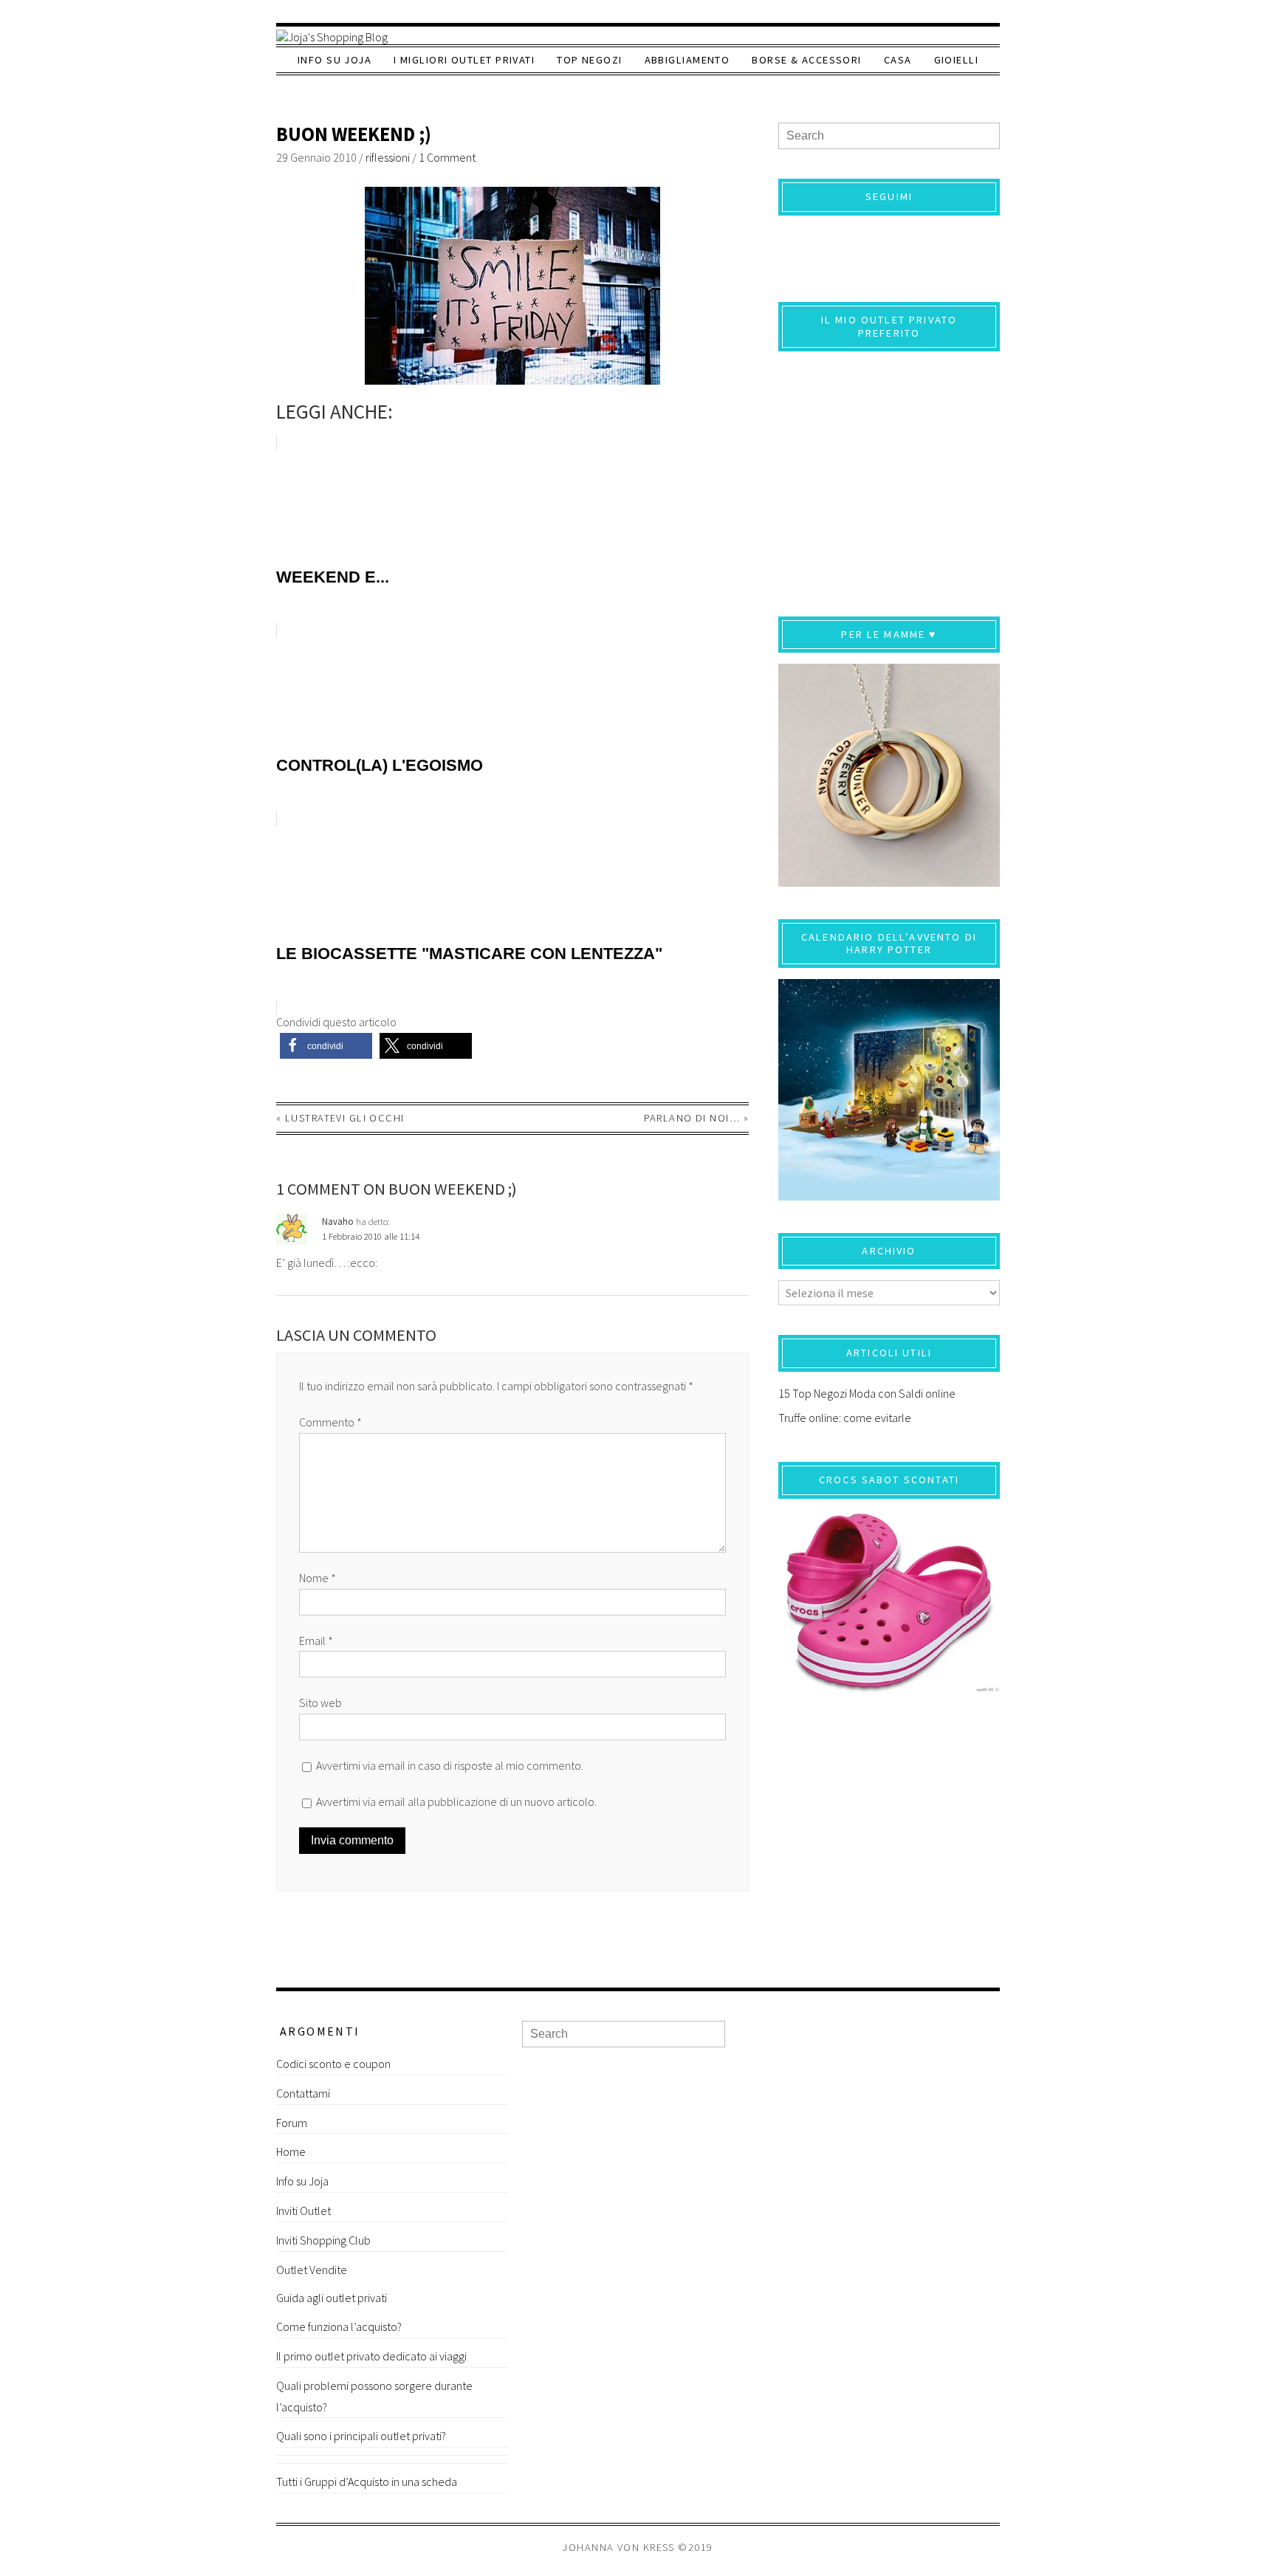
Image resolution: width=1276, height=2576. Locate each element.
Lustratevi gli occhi (345, 1118)
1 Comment (447, 157)
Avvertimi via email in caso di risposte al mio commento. (450, 1765)
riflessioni (388, 157)
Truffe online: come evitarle (845, 1418)
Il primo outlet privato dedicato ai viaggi (371, 2356)
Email (316, 1641)
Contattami (303, 2093)
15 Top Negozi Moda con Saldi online (867, 1393)
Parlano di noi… (692, 1118)
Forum (292, 2123)
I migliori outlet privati (464, 60)
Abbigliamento (687, 60)
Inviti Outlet (303, 2211)
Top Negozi (589, 60)
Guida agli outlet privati (332, 2298)
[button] (326, 1046)
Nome (318, 1578)
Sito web (320, 1703)
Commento (330, 1422)
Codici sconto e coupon (333, 2064)
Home (291, 2151)
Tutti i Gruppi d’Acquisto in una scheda (367, 2481)
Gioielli (957, 60)
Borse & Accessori (806, 60)
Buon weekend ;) (354, 134)
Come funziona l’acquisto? (339, 2326)
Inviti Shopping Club (323, 2240)
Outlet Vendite (312, 2270)
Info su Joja (335, 60)
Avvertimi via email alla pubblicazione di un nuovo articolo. (456, 1802)
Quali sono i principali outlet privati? (361, 2436)
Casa (898, 60)
